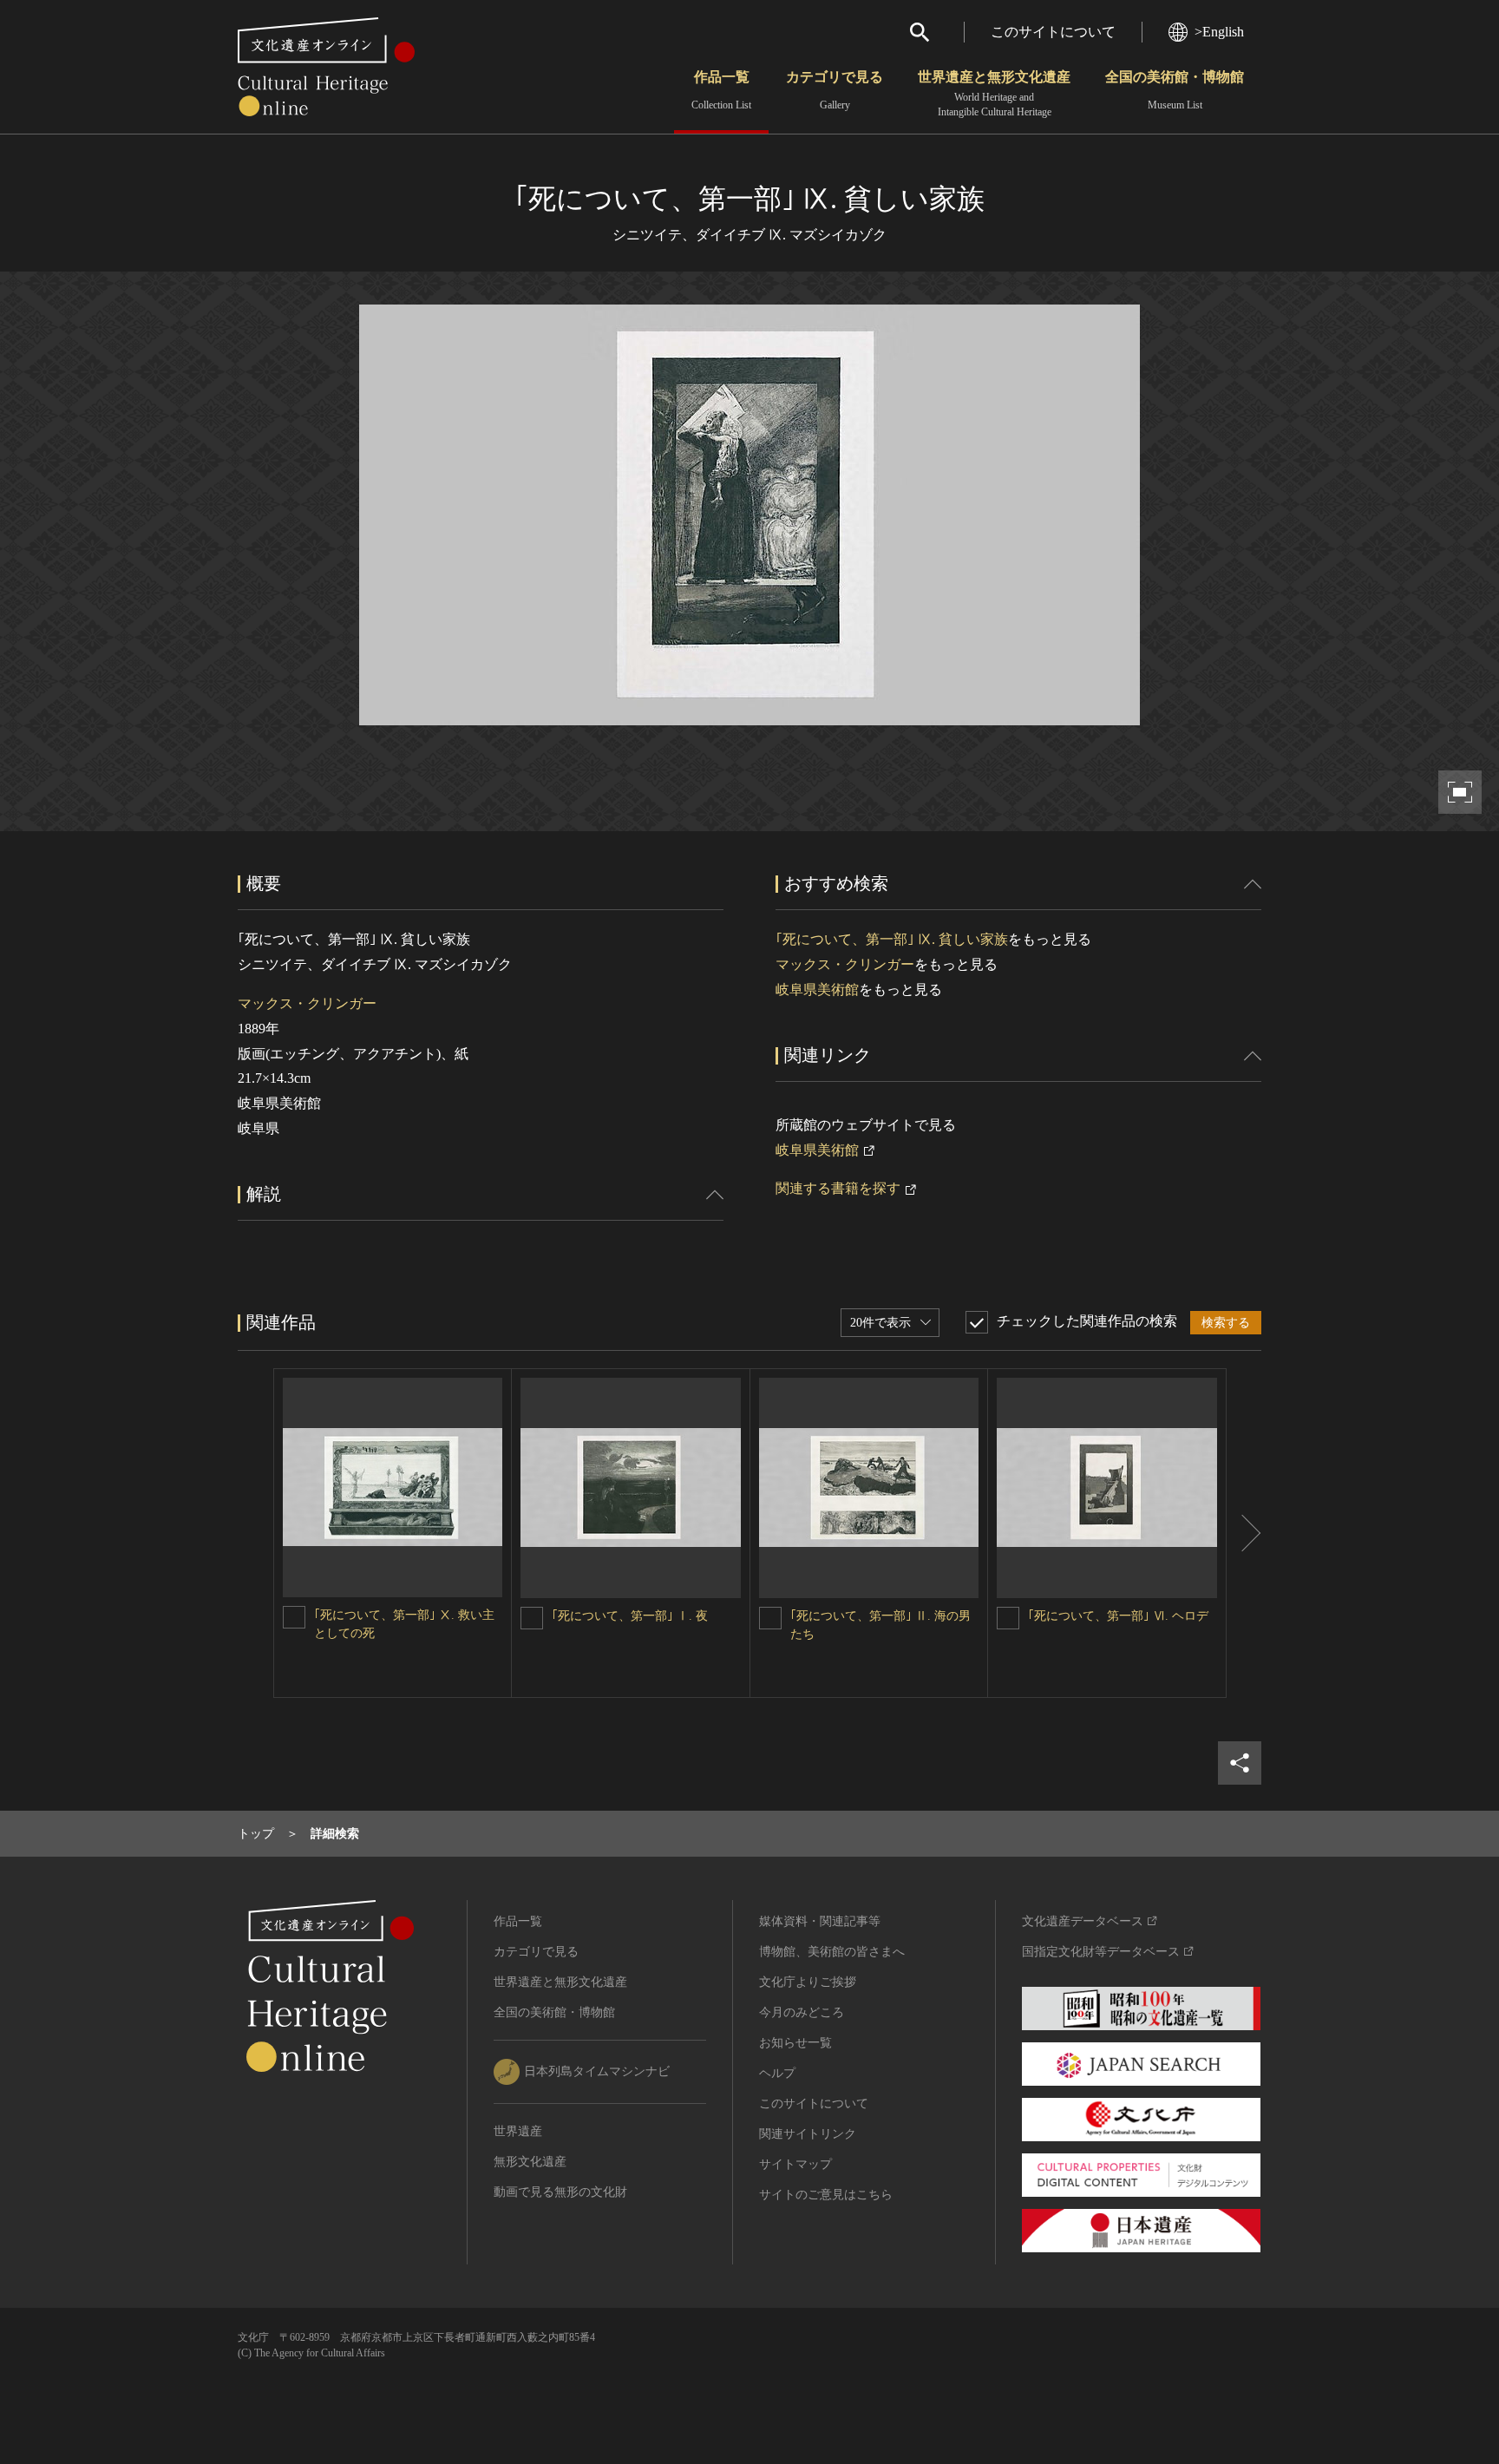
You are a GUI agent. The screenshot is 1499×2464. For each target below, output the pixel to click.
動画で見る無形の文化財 (560, 2192)
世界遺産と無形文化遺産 (994, 94)
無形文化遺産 (530, 2162)
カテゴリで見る (835, 90)
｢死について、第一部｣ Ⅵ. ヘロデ (1118, 1616)
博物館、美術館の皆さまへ (832, 1952)
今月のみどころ (802, 2012)
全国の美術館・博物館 (1175, 90)
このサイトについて (1053, 32)
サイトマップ (795, 2164)
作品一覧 (721, 90)
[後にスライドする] (1244, 1533)
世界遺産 (518, 2131)
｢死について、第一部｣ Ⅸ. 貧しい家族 (892, 939)
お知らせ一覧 (795, 2043)
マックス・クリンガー (307, 1003)
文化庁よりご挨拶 (808, 1982)
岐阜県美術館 (817, 990)
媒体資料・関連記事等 (820, 1921)
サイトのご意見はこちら (826, 2195)
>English (1219, 32)
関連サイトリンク (808, 2134)
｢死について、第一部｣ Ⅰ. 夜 (630, 1616)
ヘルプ (777, 2073)
